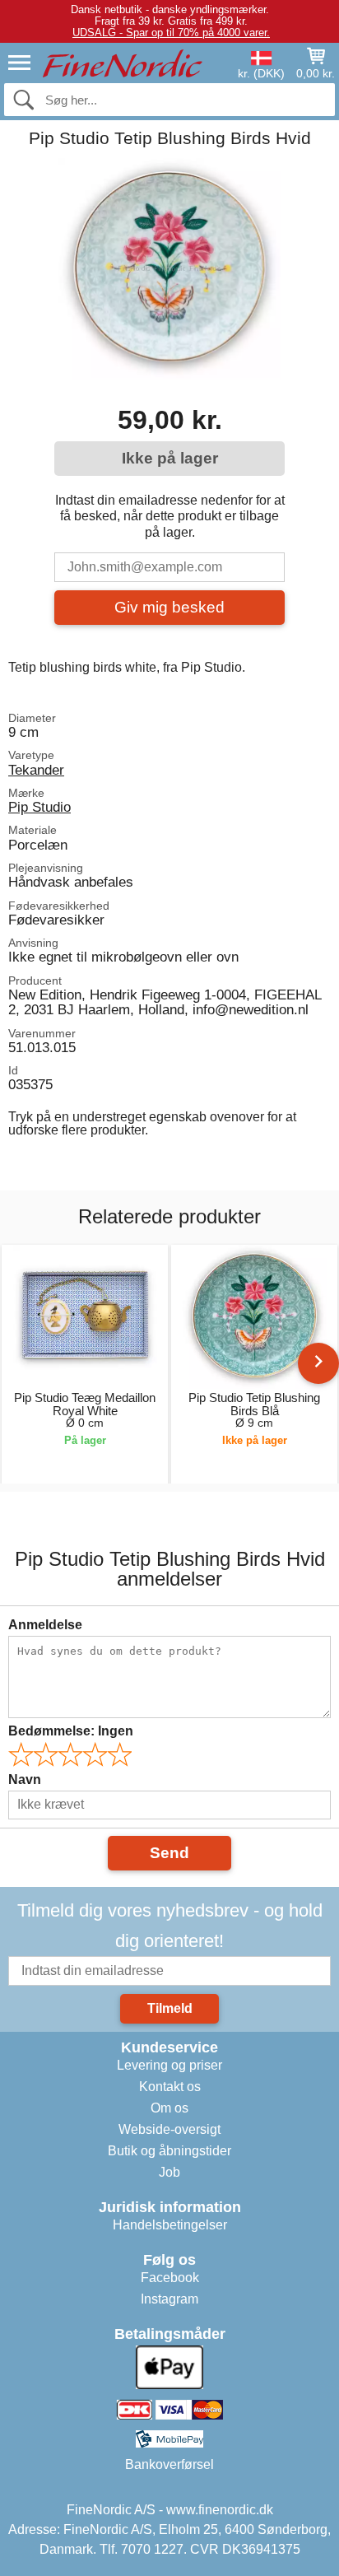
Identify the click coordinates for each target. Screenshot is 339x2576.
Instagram (169, 2299)
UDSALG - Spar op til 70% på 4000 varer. (171, 33)
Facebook (170, 2278)
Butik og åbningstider (169, 2151)
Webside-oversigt (169, 2129)
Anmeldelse (45, 1625)
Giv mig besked (169, 607)
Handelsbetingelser (170, 2225)
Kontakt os (170, 2087)
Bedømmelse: (71, 1731)
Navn (25, 1779)
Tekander (36, 770)
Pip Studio (39, 807)
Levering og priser (169, 2065)
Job (169, 2172)
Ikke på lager (170, 458)
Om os (169, 2108)
